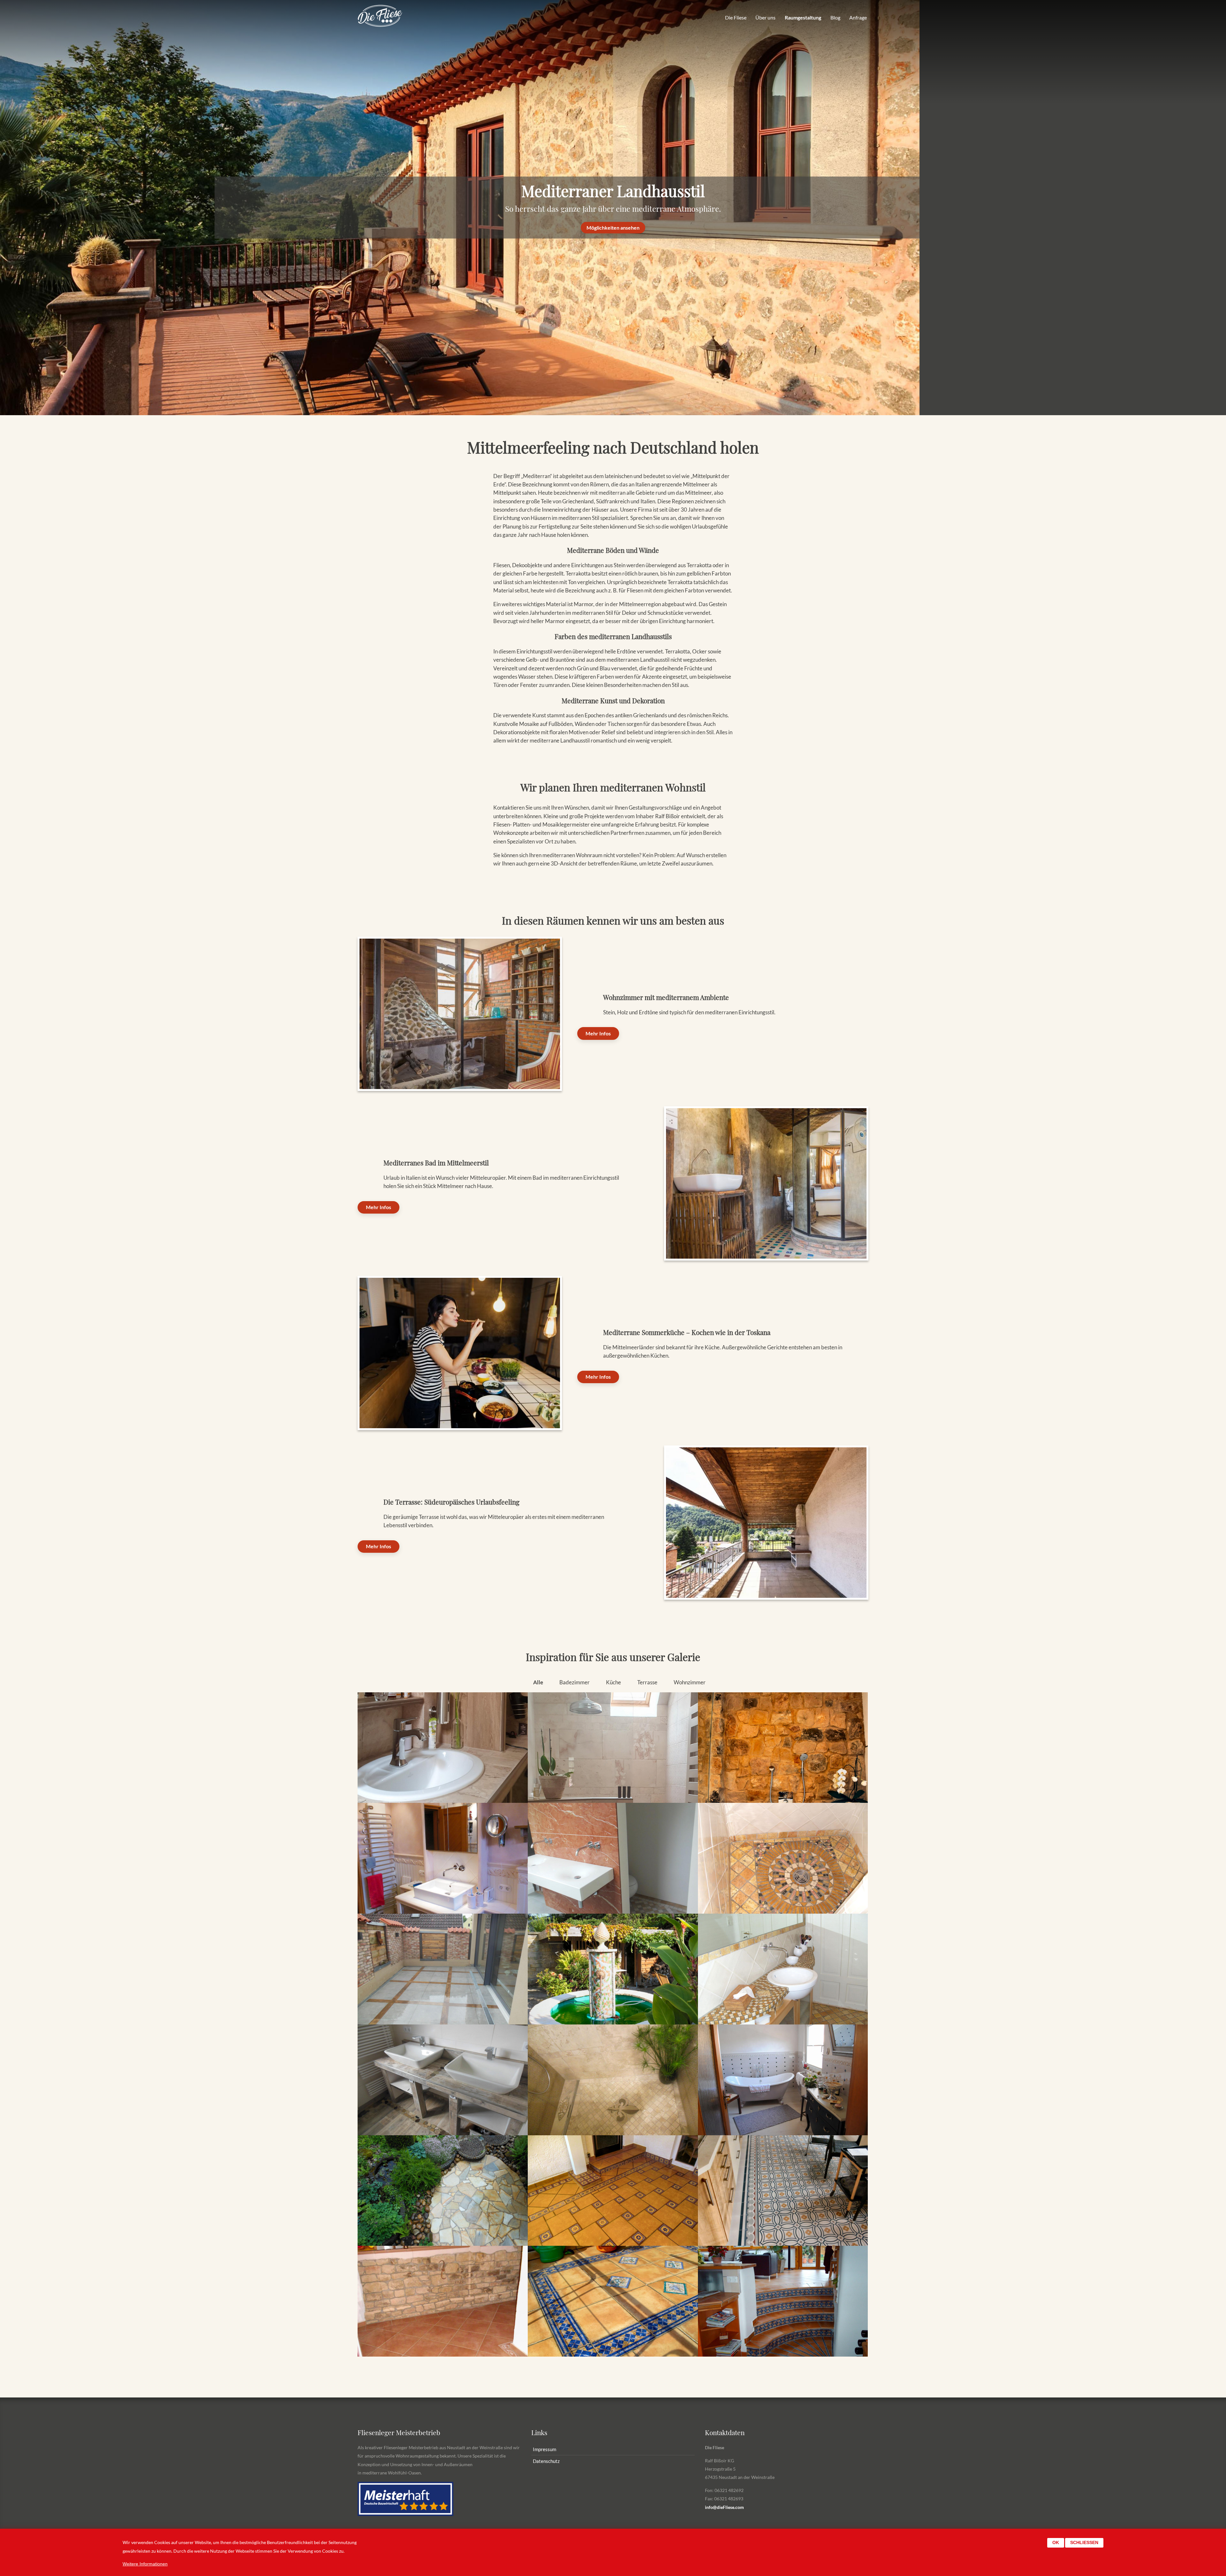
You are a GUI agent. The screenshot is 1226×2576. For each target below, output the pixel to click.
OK (1056, 2543)
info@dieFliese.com (724, 2507)
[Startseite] (380, 16)
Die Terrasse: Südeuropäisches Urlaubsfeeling (451, 1502)
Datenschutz (546, 2461)
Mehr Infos (598, 1033)
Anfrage (858, 17)
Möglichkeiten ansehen (613, 228)
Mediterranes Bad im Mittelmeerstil (436, 1162)
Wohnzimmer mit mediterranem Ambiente (666, 997)
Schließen (1084, 2543)
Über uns (765, 17)
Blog (835, 17)
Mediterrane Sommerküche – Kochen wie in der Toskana (687, 1332)
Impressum (545, 2449)
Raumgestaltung (803, 17)
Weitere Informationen (145, 2564)
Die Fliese (736, 17)
